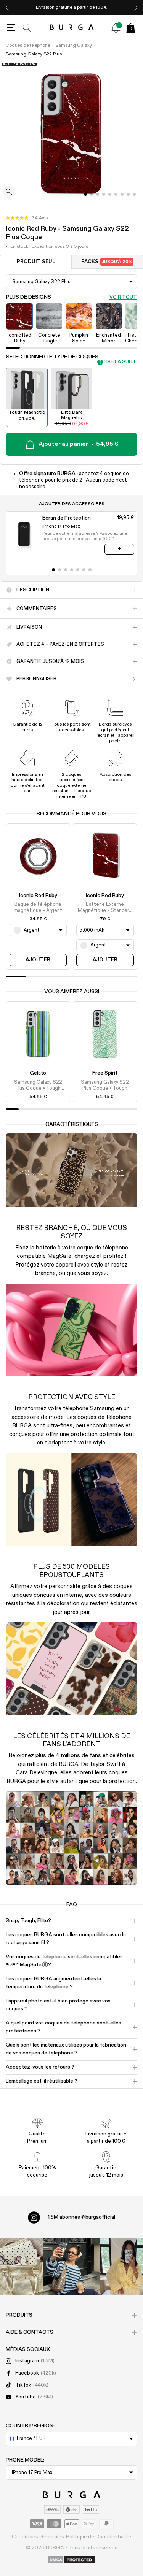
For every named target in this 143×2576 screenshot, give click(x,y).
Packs (107, 262)
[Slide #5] (116, 194)
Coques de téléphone (28, 46)
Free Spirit (105, 1073)
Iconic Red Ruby (38, 896)
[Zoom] (9, 193)
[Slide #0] (85, 194)
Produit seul (36, 262)
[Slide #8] (134, 194)
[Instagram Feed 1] (72, 2267)
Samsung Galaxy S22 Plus (34, 54)
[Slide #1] (92, 194)
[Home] (71, 28)
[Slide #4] (110, 194)
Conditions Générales (38, 2537)
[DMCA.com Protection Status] (71, 2560)
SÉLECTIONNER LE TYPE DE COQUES (52, 357)
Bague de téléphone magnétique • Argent (38, 908)
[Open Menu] (11, 28)
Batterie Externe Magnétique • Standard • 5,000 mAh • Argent (105, 908)
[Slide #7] (128, 194)
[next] (136, 7)
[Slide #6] (122, 194)
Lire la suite (120, 362)
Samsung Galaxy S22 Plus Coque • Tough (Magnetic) (38, 1086)
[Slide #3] (104, 194)
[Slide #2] (98, 194)
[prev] (7, 7)
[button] (27, 218)
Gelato (38, 1073)
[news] (116, 28)
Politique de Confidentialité (99, 2537)
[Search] (27, 28)
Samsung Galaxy (74, 46)
